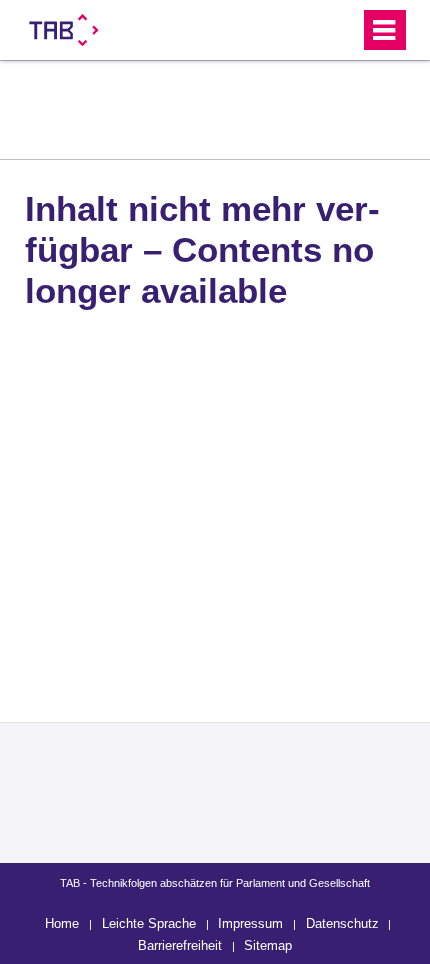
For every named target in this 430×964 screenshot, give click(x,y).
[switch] (308, 30)
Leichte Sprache (149, 923)
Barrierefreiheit (180, 945)
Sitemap (268, 945)
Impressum (250, 923)
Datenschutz (342, 923)
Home (62, 923)
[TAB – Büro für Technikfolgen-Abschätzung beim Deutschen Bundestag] (64, 30)
